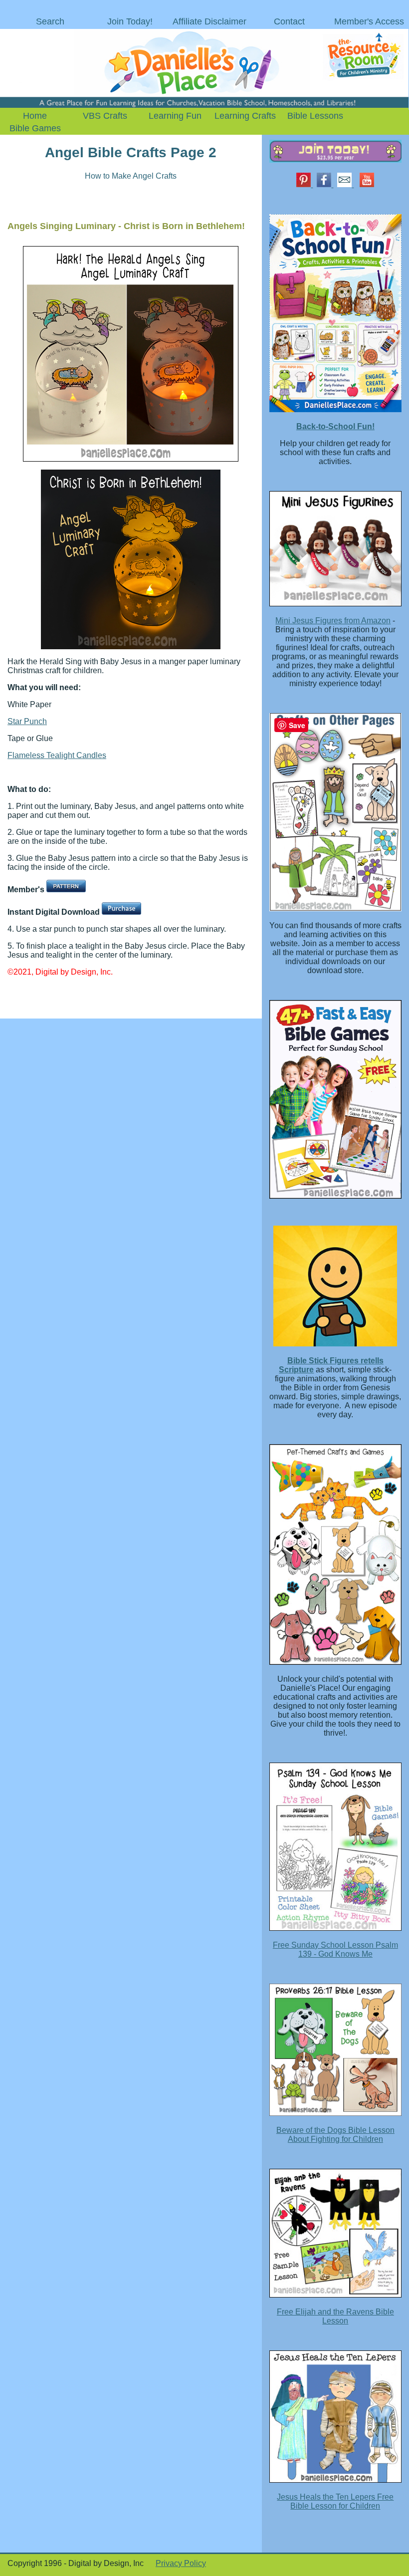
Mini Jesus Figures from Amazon (333, 621)
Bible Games (35, 128)
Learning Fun (175, 116)
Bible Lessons (315, 116)
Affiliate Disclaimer (209, 21)
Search (50, 21)
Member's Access (369, 21)
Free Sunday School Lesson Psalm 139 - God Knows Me (335, 1949)
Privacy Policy (181, 2563)
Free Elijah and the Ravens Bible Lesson (335, 2316)
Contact (289, 21)
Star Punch (27, 721)
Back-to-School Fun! (335, 426)
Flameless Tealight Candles (57, 755)
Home (35, 116)
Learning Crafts (245, 116)
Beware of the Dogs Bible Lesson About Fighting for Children (335, 2135)
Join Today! (130, 21)
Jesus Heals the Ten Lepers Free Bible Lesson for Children (335, 2501)
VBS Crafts (105, 116)
